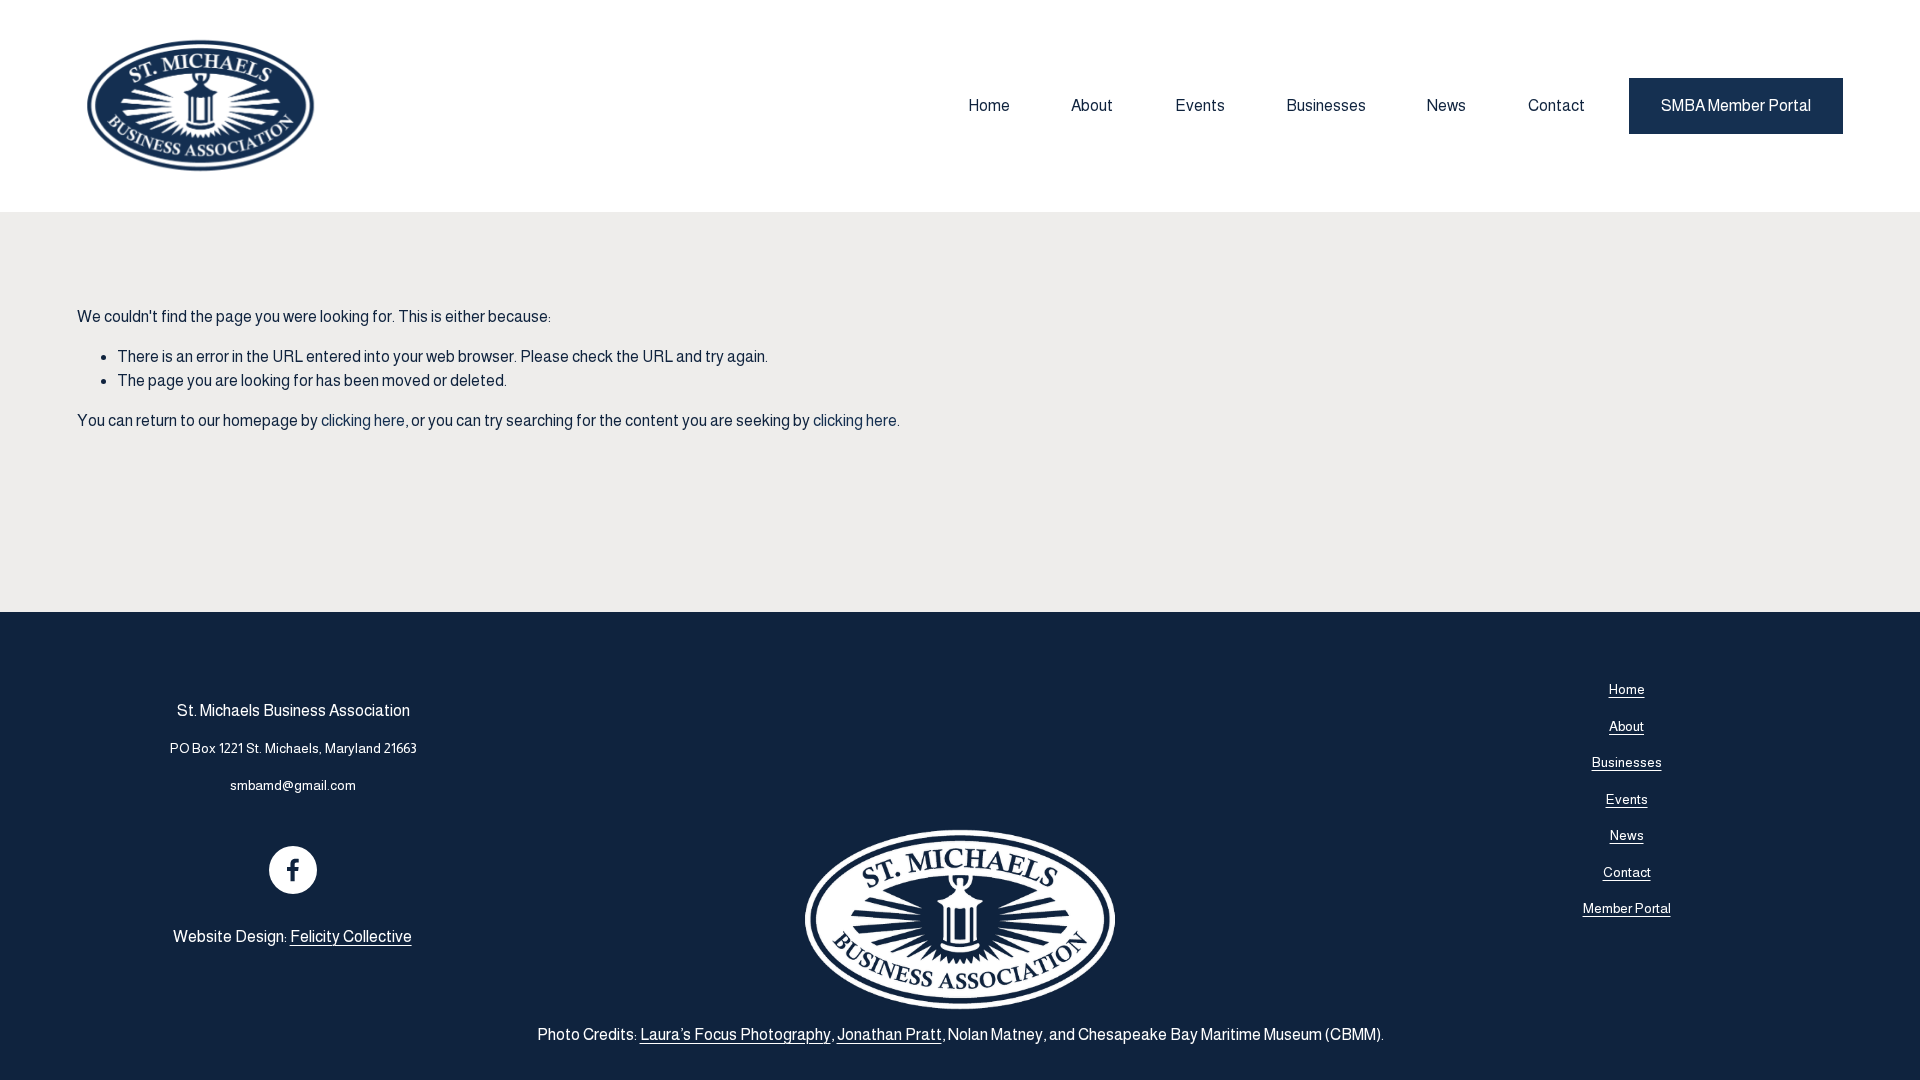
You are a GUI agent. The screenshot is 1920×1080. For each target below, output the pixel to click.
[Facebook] (293, 870)
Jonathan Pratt (889, 1034)
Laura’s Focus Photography (735, 1034)
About (1092, 105)
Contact (1556, 105)
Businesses (1326, 105)
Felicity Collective (351, 936)
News (1446, 105)
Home (989, 105)
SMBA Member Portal (1736, 105)
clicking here (363, 420)
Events (1200, 105)
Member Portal (1627, 908)
